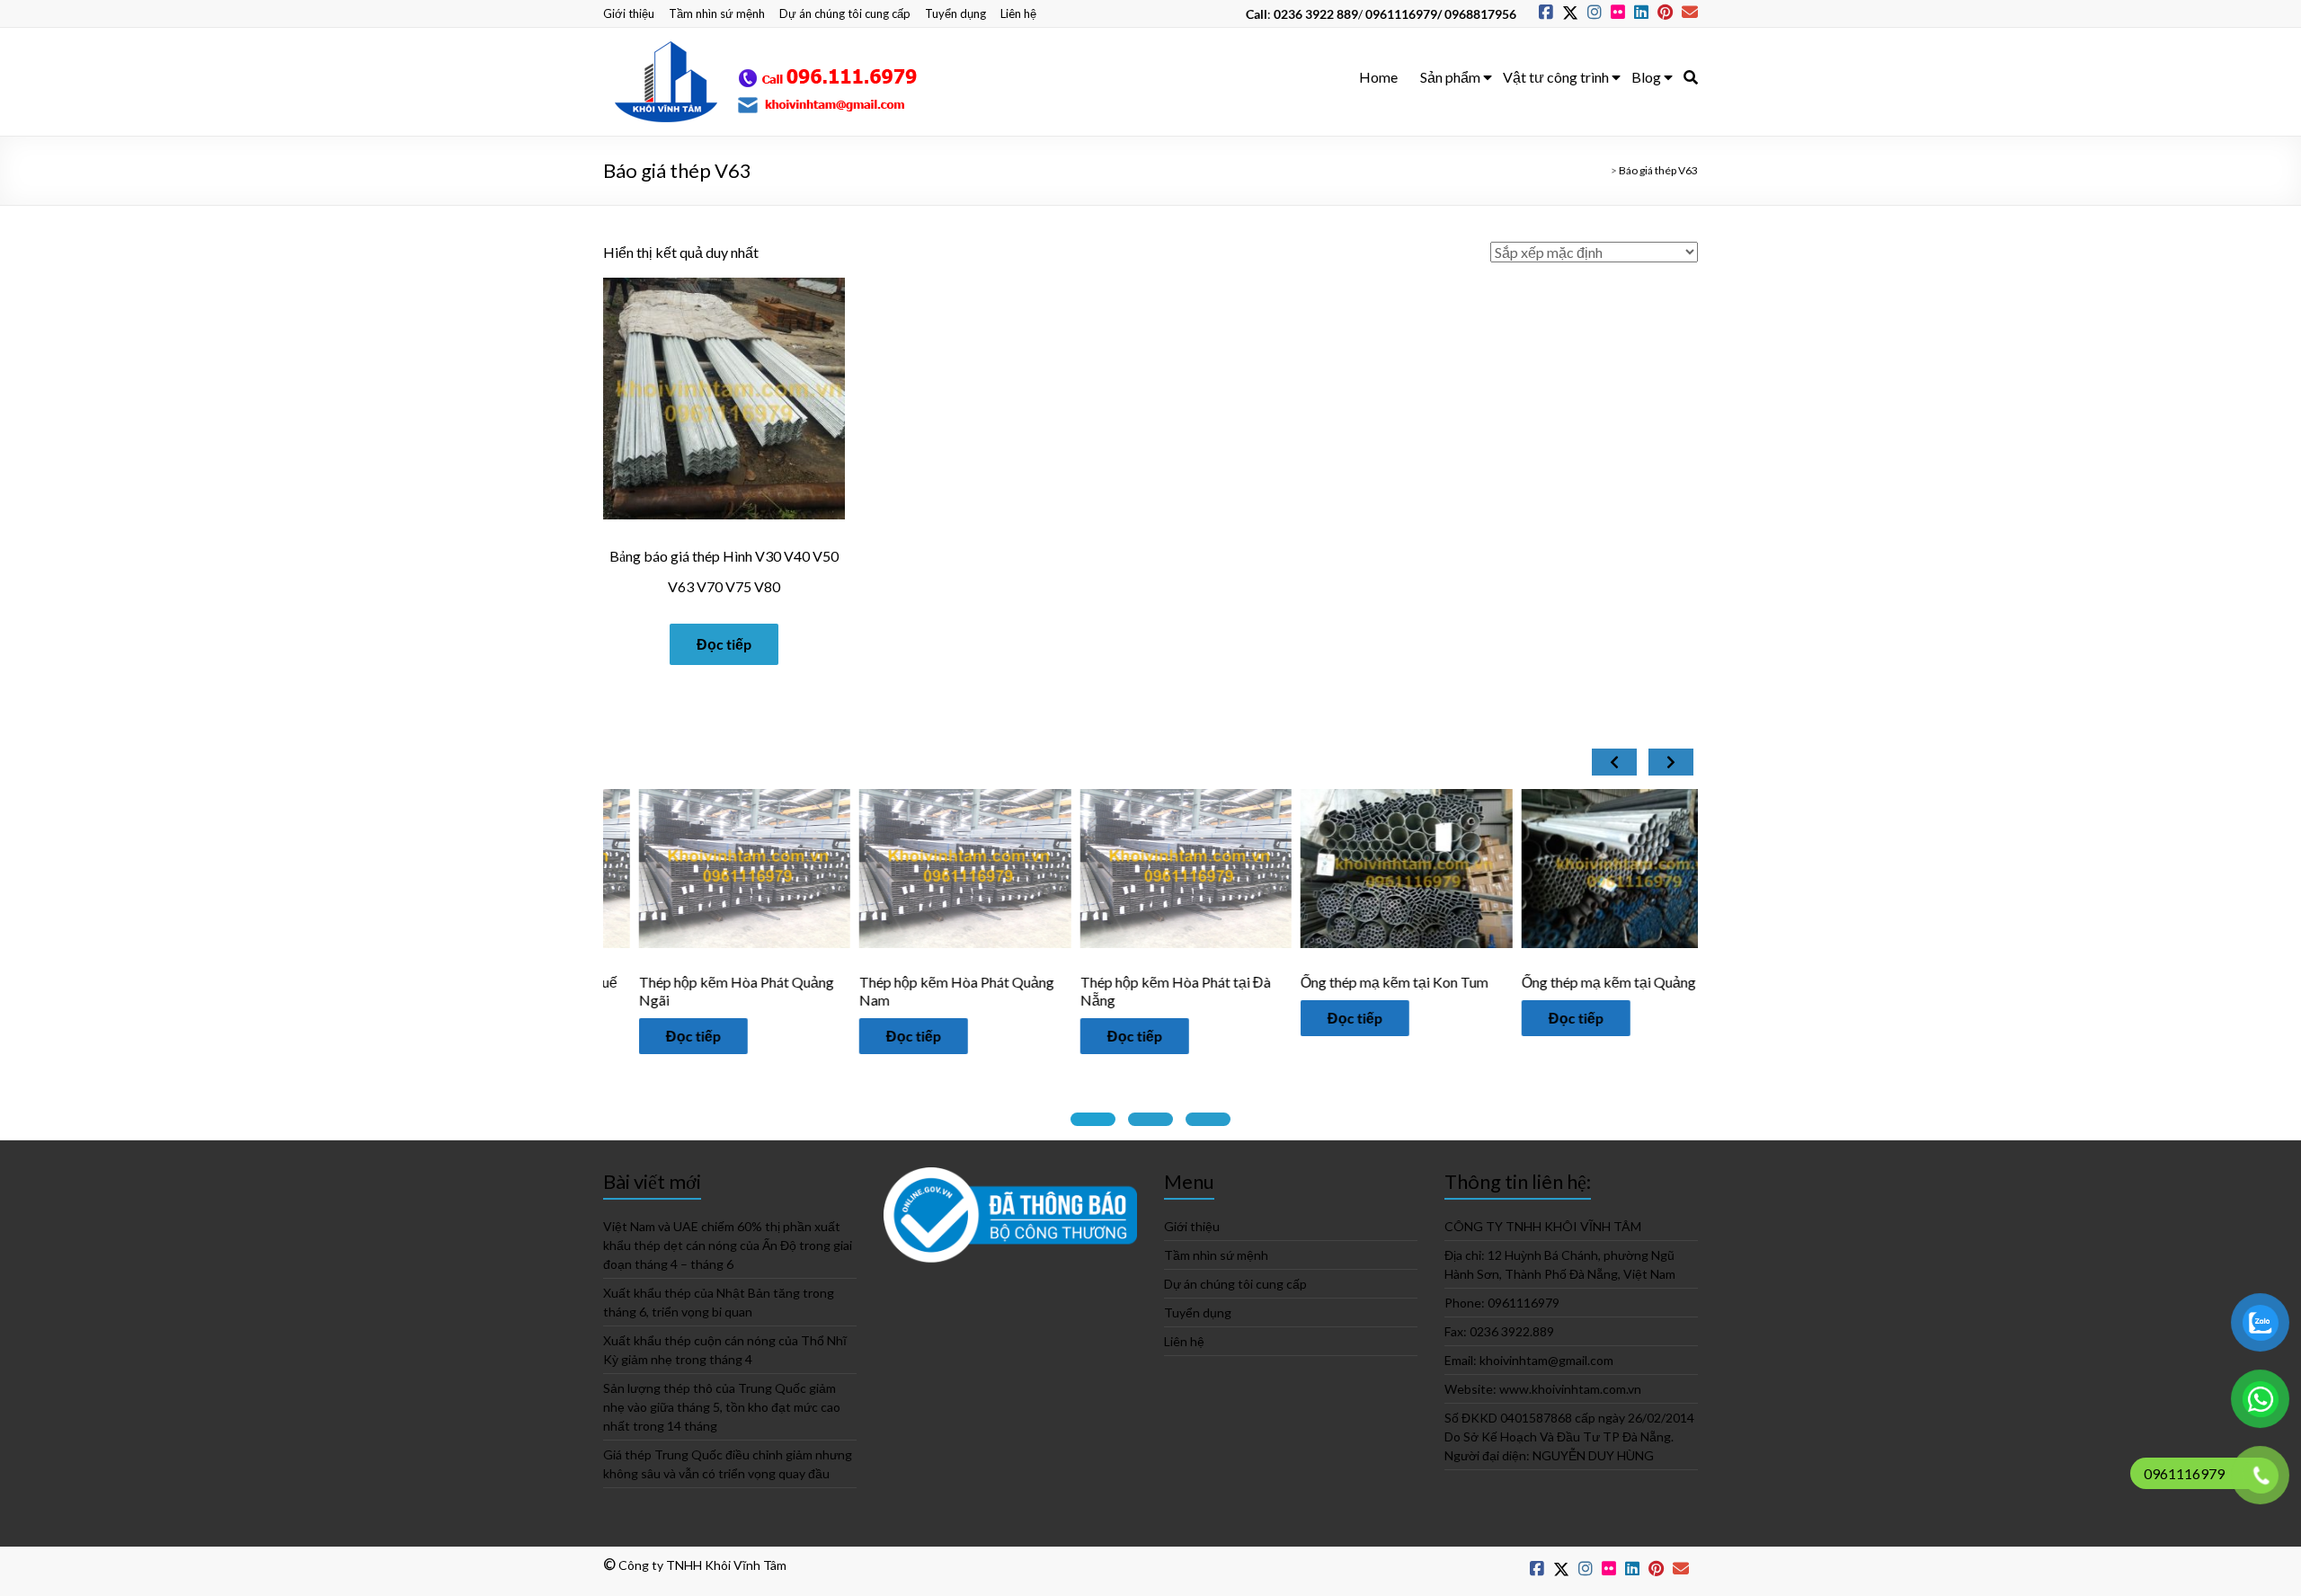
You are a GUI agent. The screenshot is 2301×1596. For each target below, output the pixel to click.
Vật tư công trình (1556, 77)
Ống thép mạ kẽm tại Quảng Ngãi (1590, 982)
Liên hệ (1018, 13)
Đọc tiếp (724, 644)
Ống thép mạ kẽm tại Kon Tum (1359, 982)
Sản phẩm (1450, 77)
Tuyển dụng (955, 13)
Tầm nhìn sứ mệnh (717, 13)
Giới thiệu (629, 13)
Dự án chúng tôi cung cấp (845, 13)
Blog (1646, 77)
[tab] (1093, 1119)
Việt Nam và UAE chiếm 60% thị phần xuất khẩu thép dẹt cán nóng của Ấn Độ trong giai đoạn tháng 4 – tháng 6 (728, 1245)
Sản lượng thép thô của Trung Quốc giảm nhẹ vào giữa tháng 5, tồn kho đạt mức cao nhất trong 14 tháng (722, 1407)
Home (1378, 77)
